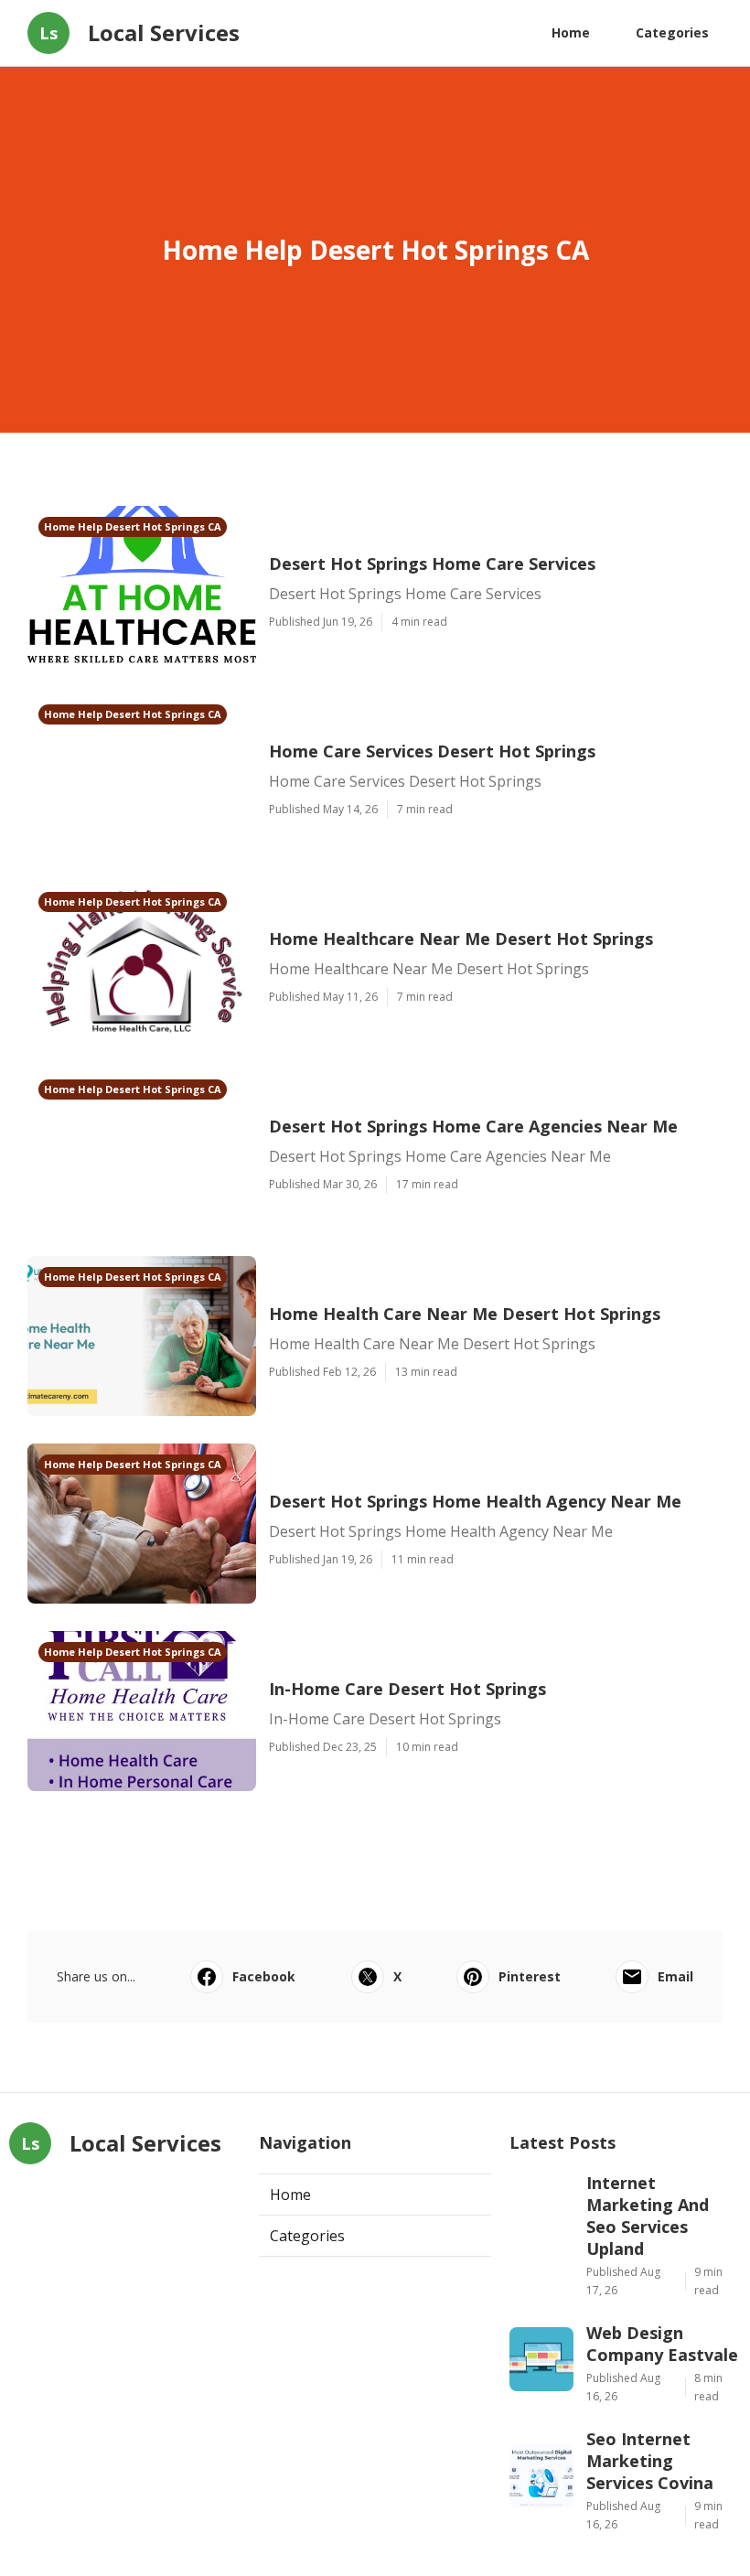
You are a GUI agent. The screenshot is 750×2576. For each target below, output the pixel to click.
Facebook (264, 1976)
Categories (672, 32)
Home (571, 32)
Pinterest (530, 1976)
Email (675, 1976)
